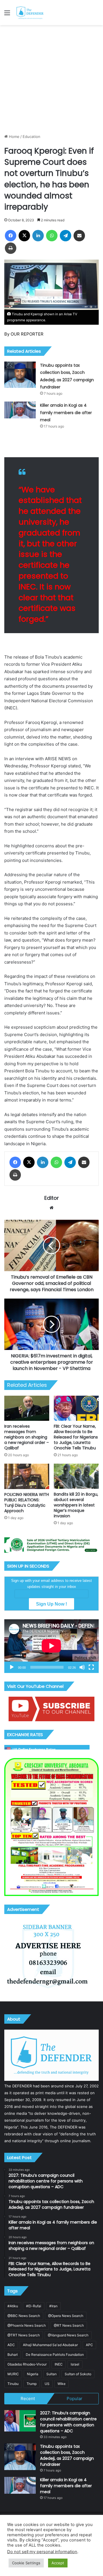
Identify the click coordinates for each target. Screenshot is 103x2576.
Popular (75, 2399)
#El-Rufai (34, 2306)
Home (14, 137)
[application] (51, 1646)
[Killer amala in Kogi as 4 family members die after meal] (20, 410)
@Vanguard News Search (68, 2335)
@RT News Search (69, 2325)
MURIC (13, 2374)
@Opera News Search (66, 2316)
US (47, 2384)
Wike (62, 2384)
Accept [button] (58, 2563)
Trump (32, 2384)
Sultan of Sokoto (78, 2374)
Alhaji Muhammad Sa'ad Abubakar (50, 2345)
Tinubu (13, 2384)
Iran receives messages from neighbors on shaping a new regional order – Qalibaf (27, 1437)
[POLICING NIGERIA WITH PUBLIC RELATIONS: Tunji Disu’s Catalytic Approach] (27, 1476)
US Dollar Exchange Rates (34, 1749)
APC (89, 2345)
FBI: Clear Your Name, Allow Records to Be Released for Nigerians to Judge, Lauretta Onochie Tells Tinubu (76, 1437)
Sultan (51, 2374)
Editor (52, 1198)
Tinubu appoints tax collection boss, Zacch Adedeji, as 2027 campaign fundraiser (67, 2455)
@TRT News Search (24, 2335)
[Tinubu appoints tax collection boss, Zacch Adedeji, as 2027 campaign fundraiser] (20, 375)
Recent (28, 2399)
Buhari (13, 2355)
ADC (11, 2345)
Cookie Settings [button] (26, 2563)
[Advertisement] (51, 79)
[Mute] (82, 1667)
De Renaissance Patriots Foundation (55, 2355)
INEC (59, 2364)
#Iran (53, 2306)
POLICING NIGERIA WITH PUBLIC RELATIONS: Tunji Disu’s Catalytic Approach (27, 1503)
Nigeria (33, 2374)
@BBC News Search (24, 2316)
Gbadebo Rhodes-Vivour (27, 2364)
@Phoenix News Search (27, 2325)
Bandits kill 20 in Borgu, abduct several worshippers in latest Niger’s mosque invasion (76, 1505)
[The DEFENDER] (30, 13)
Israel (75, 2364)
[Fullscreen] (91, 1667)
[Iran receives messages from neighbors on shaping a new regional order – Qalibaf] (27, 1408)
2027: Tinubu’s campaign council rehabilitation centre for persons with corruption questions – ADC (68, 2422)
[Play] (12, 1667)
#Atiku (13, 2306)
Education (31, 137)
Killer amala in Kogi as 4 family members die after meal (66, 413)
